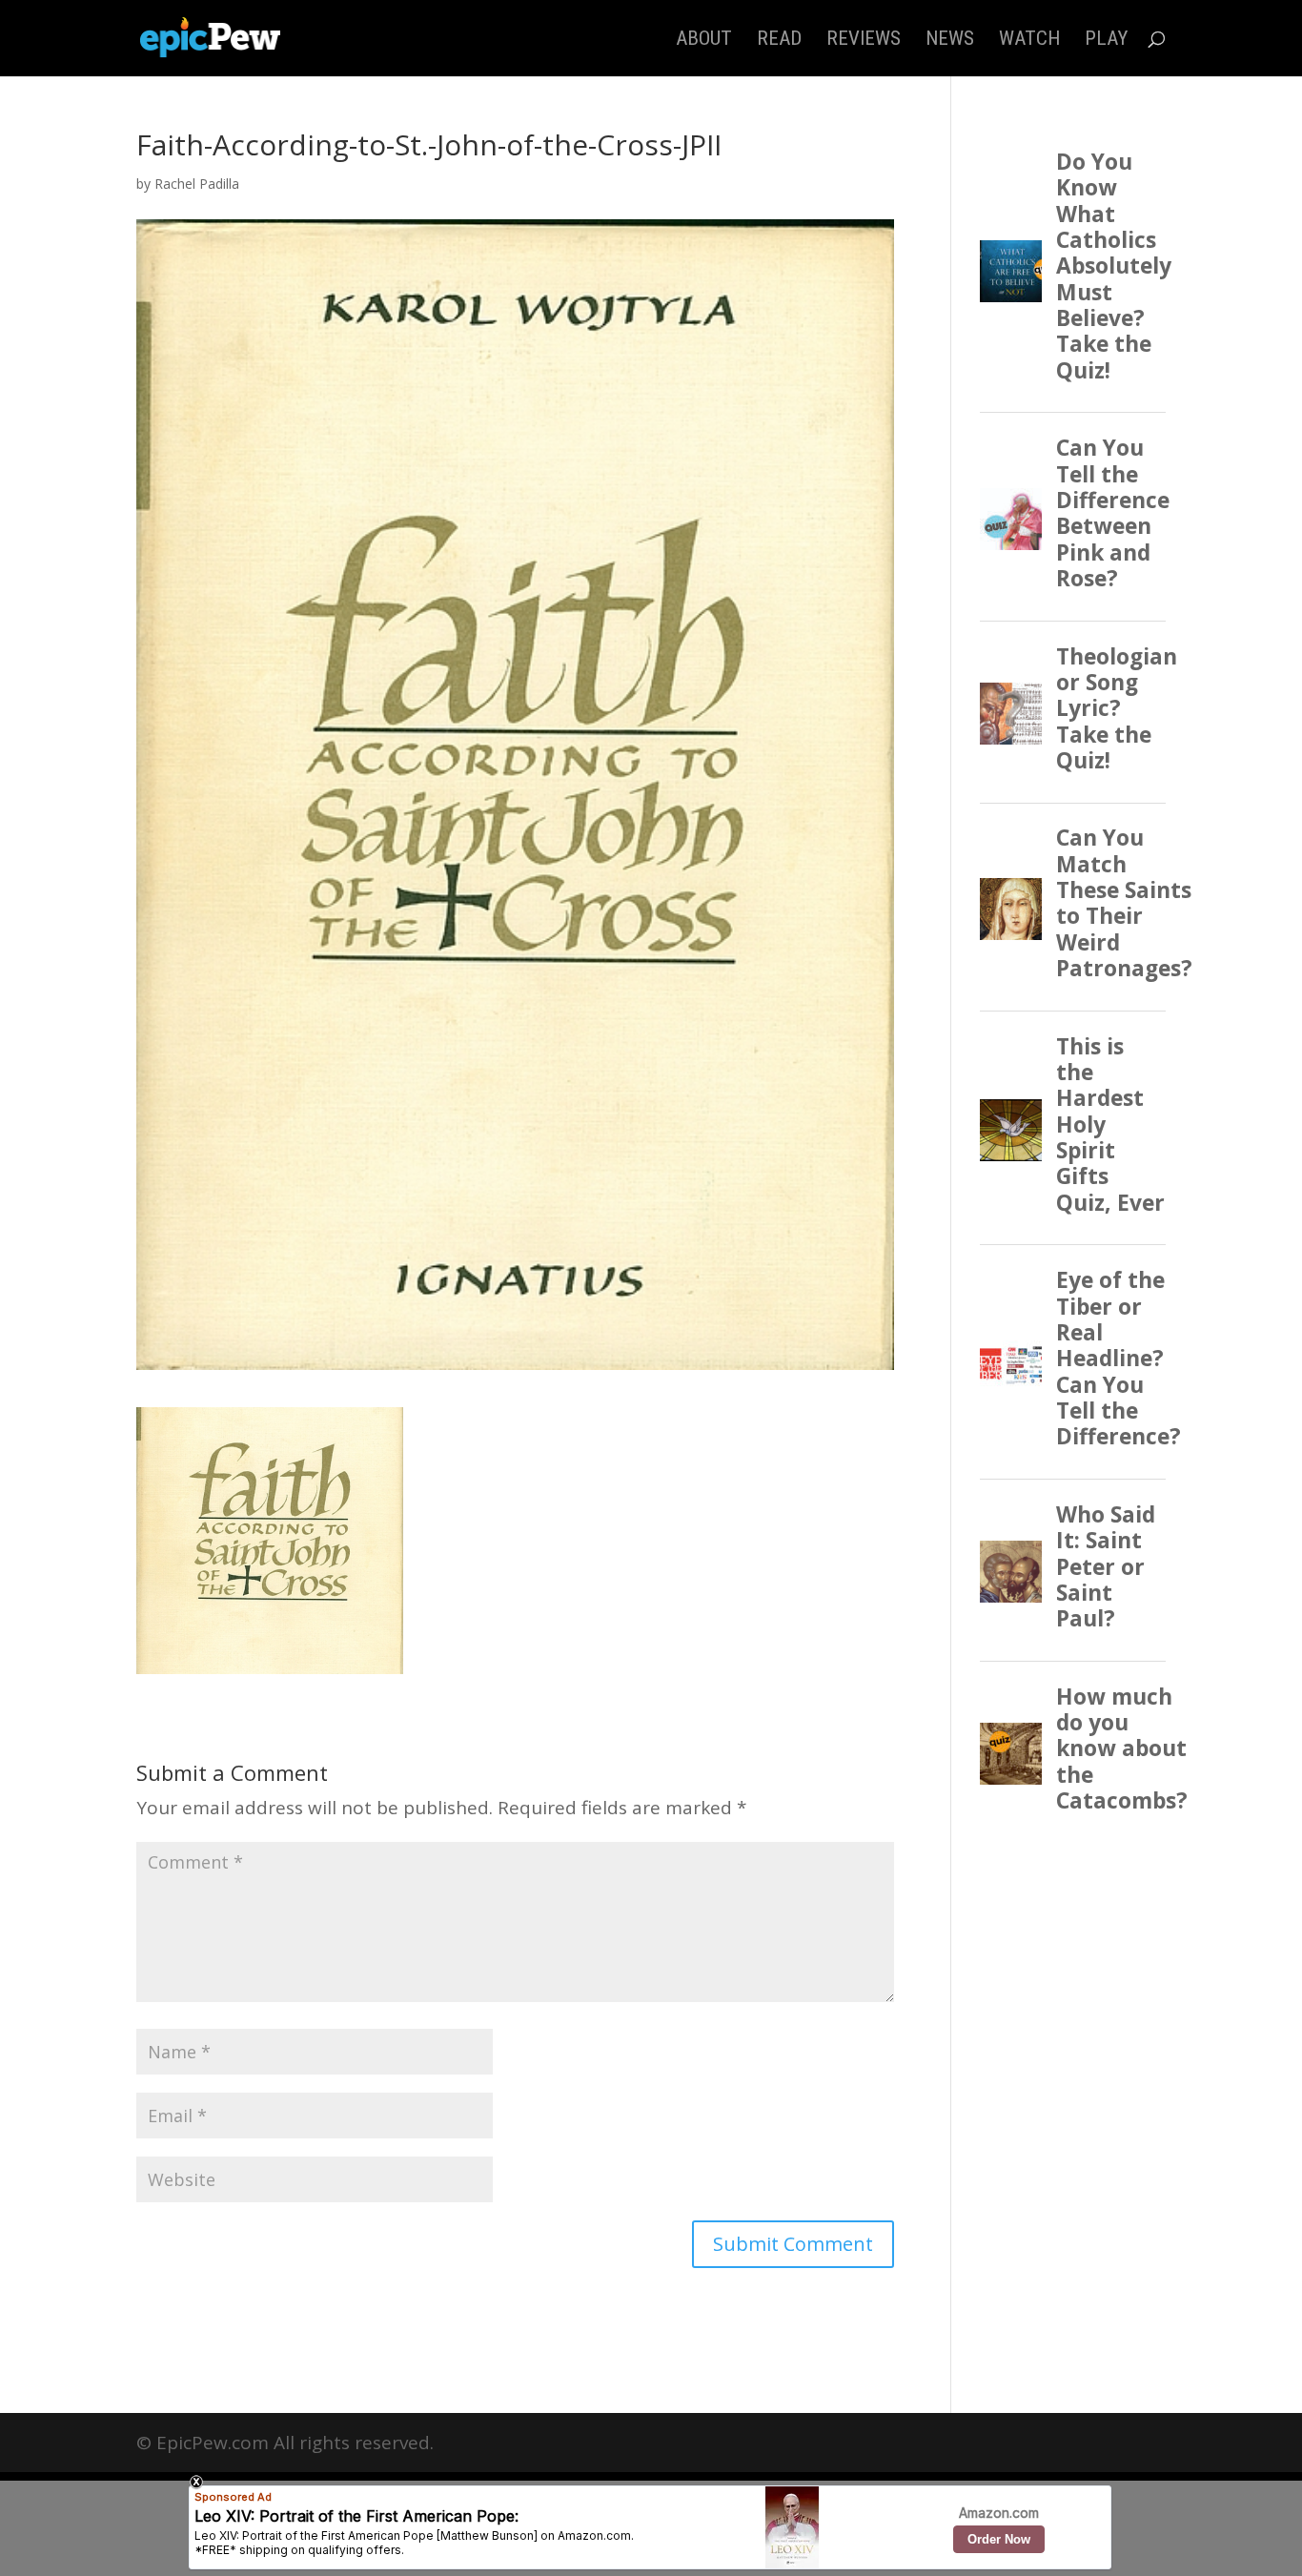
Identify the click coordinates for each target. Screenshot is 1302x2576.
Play (1106, 41)
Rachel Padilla (197, 184)
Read (779, 41)
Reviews (864, 41)
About (704, 41)
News (950, 41)
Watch (1029, 41)
